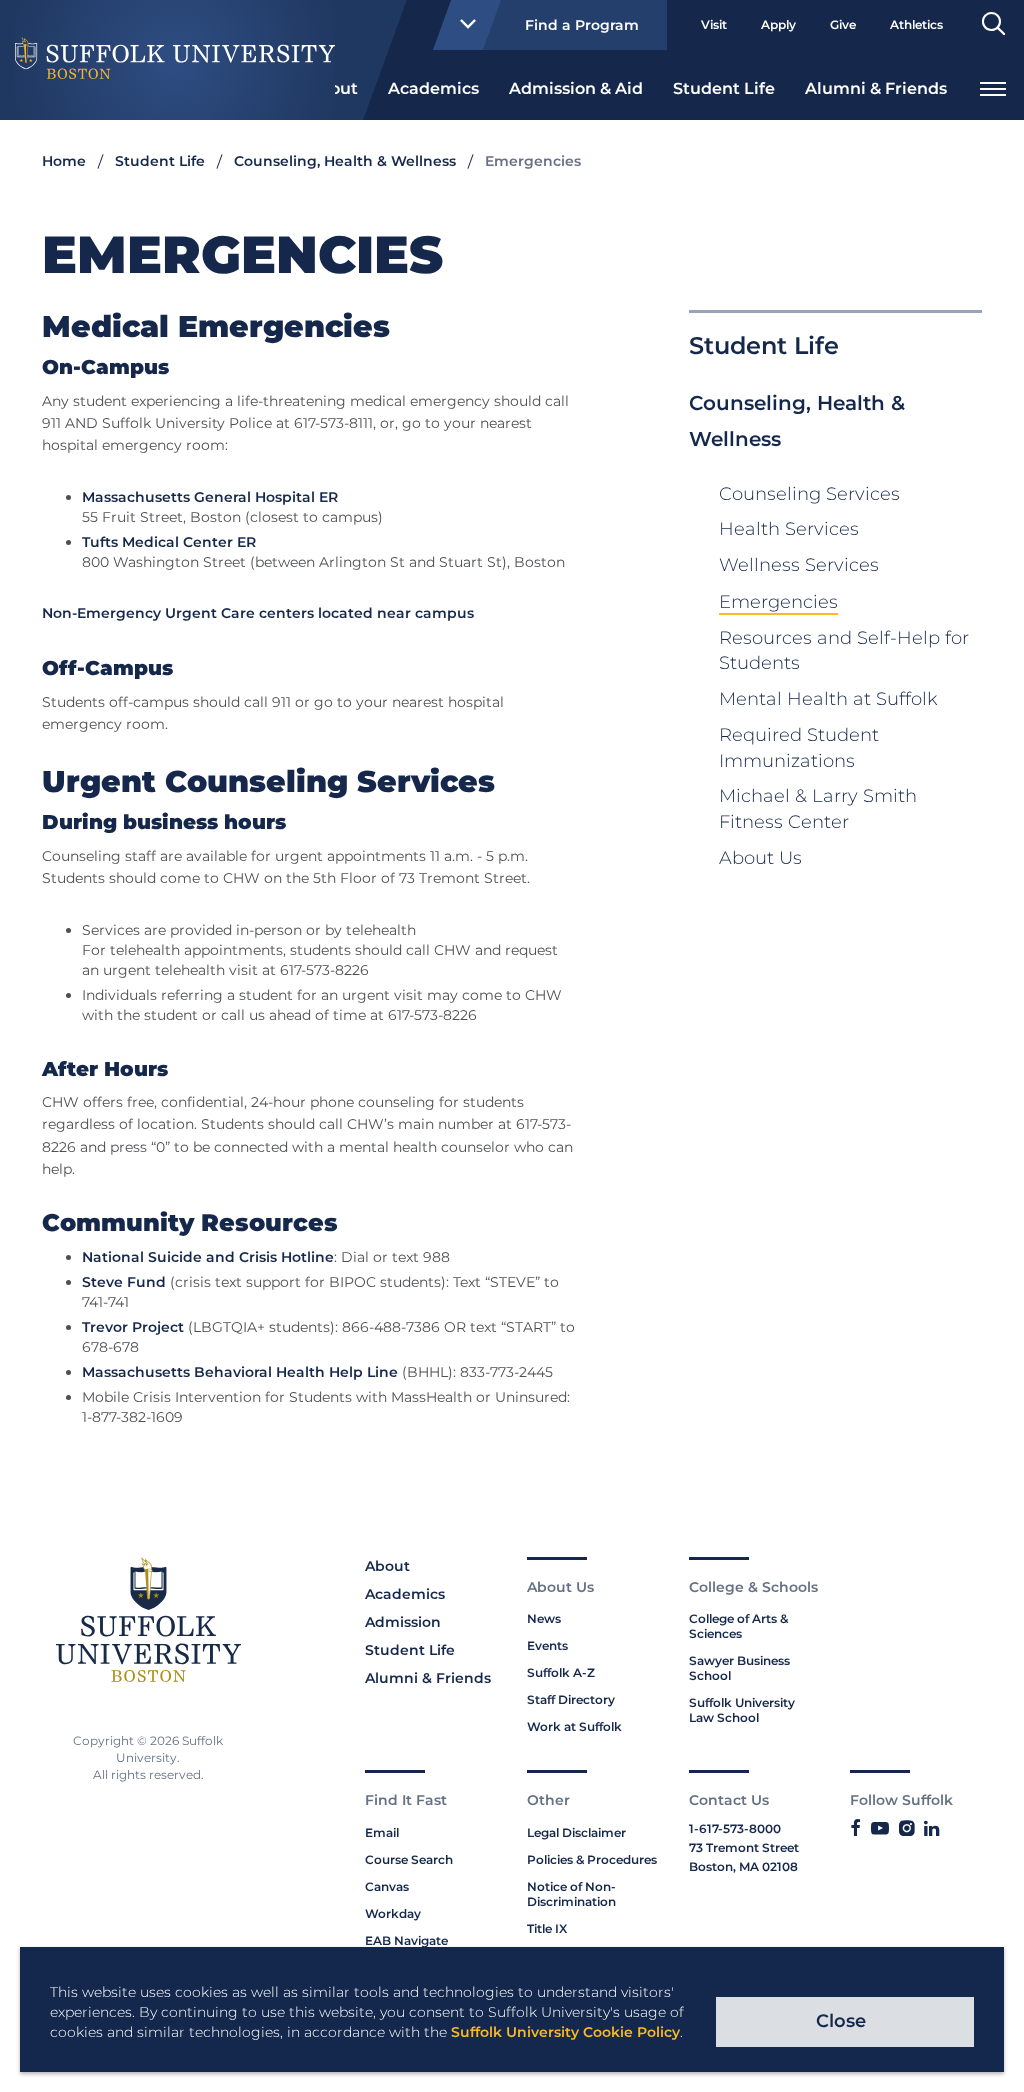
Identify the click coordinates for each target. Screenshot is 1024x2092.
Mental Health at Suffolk (828, 699)
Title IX (547, 1928)
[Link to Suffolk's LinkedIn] (931, 1829)
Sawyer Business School (739, 1668)
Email (382, 1832)
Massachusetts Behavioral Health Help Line (240, 1372)
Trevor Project (133, 1327)
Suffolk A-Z (561, 1672)
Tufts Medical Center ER (169, 542)
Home (64, 161)
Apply (778, 24)
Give (843, 24)
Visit (714, 24)
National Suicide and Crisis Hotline (208, 1257)
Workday (393, 1913)
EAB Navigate (406, 1940)
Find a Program (582, 25)
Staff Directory (571, 1699)
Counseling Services (809, 494)
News (544, 1618)
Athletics (916, 24)
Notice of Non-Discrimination (571, 1894)
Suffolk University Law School (742, 1710)
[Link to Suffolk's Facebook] (855, 1829)
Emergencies (778, 602)
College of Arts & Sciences (738, 1626)
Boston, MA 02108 (743, 1866)
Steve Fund (124, 1282)
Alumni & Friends (876, 88)
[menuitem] (433, 87)
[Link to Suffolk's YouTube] (880, 1829)
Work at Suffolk (574, 1726)
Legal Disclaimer (576, 1832)
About (387, 1566)
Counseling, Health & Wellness (345, 161)
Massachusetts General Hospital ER (210, 497)
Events (547, 1645)
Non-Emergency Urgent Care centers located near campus (258, 613)
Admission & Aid (576, 88)
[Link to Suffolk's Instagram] (906, 1829)
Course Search (409, 1859)
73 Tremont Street (744, 1847)
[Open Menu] (993, 86)
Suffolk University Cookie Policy (565, 2032)
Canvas (387, 1886)
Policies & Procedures (592, 1859)
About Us (760, 858)
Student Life (724, 88)
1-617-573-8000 (735, 1828)
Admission (403, 1622)
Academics (433, 88)
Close (841, 2021)
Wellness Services (799, 565)
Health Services (789, 529)
